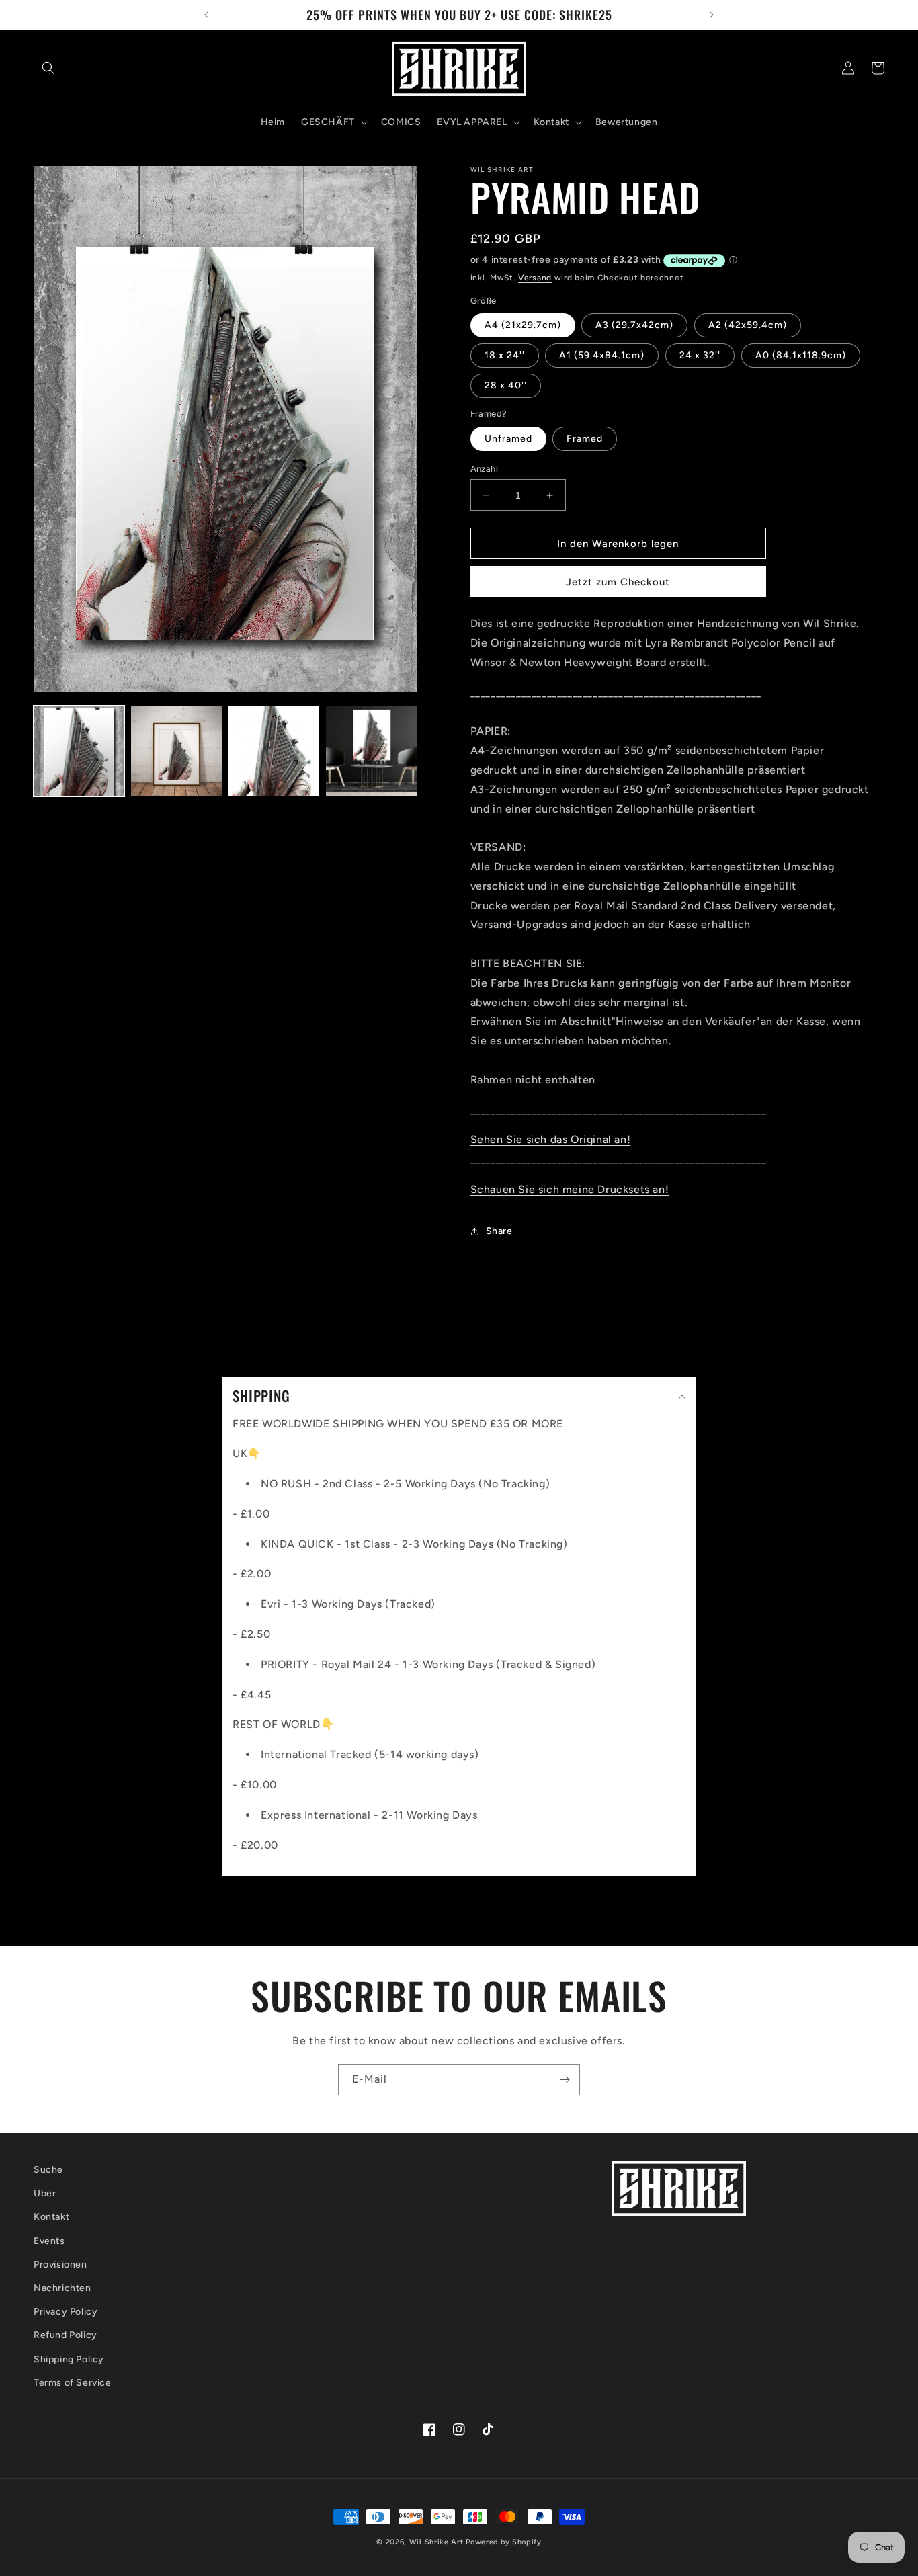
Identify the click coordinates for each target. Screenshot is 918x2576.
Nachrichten (62, 2288)
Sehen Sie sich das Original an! (551, 1139)
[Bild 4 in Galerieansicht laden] (371, 751)
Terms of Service (73, 2383)
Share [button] (499, 1231)
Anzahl (484, 469)
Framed (585, 439)
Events (49, 2241)
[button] (48, 68)
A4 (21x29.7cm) (523, 325)
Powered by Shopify (504, 2542)
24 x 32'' (700, 355)
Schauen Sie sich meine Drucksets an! (570, 1189)
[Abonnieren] (565, 2080)
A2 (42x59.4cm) (748, 325)
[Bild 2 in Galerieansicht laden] (176, 751)
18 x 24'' (505, 355)
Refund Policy (66, 2336)
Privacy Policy (66, 2312)
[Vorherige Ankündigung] (206, 15)
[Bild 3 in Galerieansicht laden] (274, 751)
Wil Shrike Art (436, 2542)
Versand (535, 278)
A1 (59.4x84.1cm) (602, 355)
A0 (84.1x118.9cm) (801, 355)
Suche (48, 2170)
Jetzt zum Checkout (618, 582)
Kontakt (51, 2217)
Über (45, 2194)
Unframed (508, 439)
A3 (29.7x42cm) (634, 325)
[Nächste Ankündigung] (712, 15)
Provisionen (60, 2265)
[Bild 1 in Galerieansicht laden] (79, 751)
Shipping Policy (69, 2359)
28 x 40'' (506, 385)
